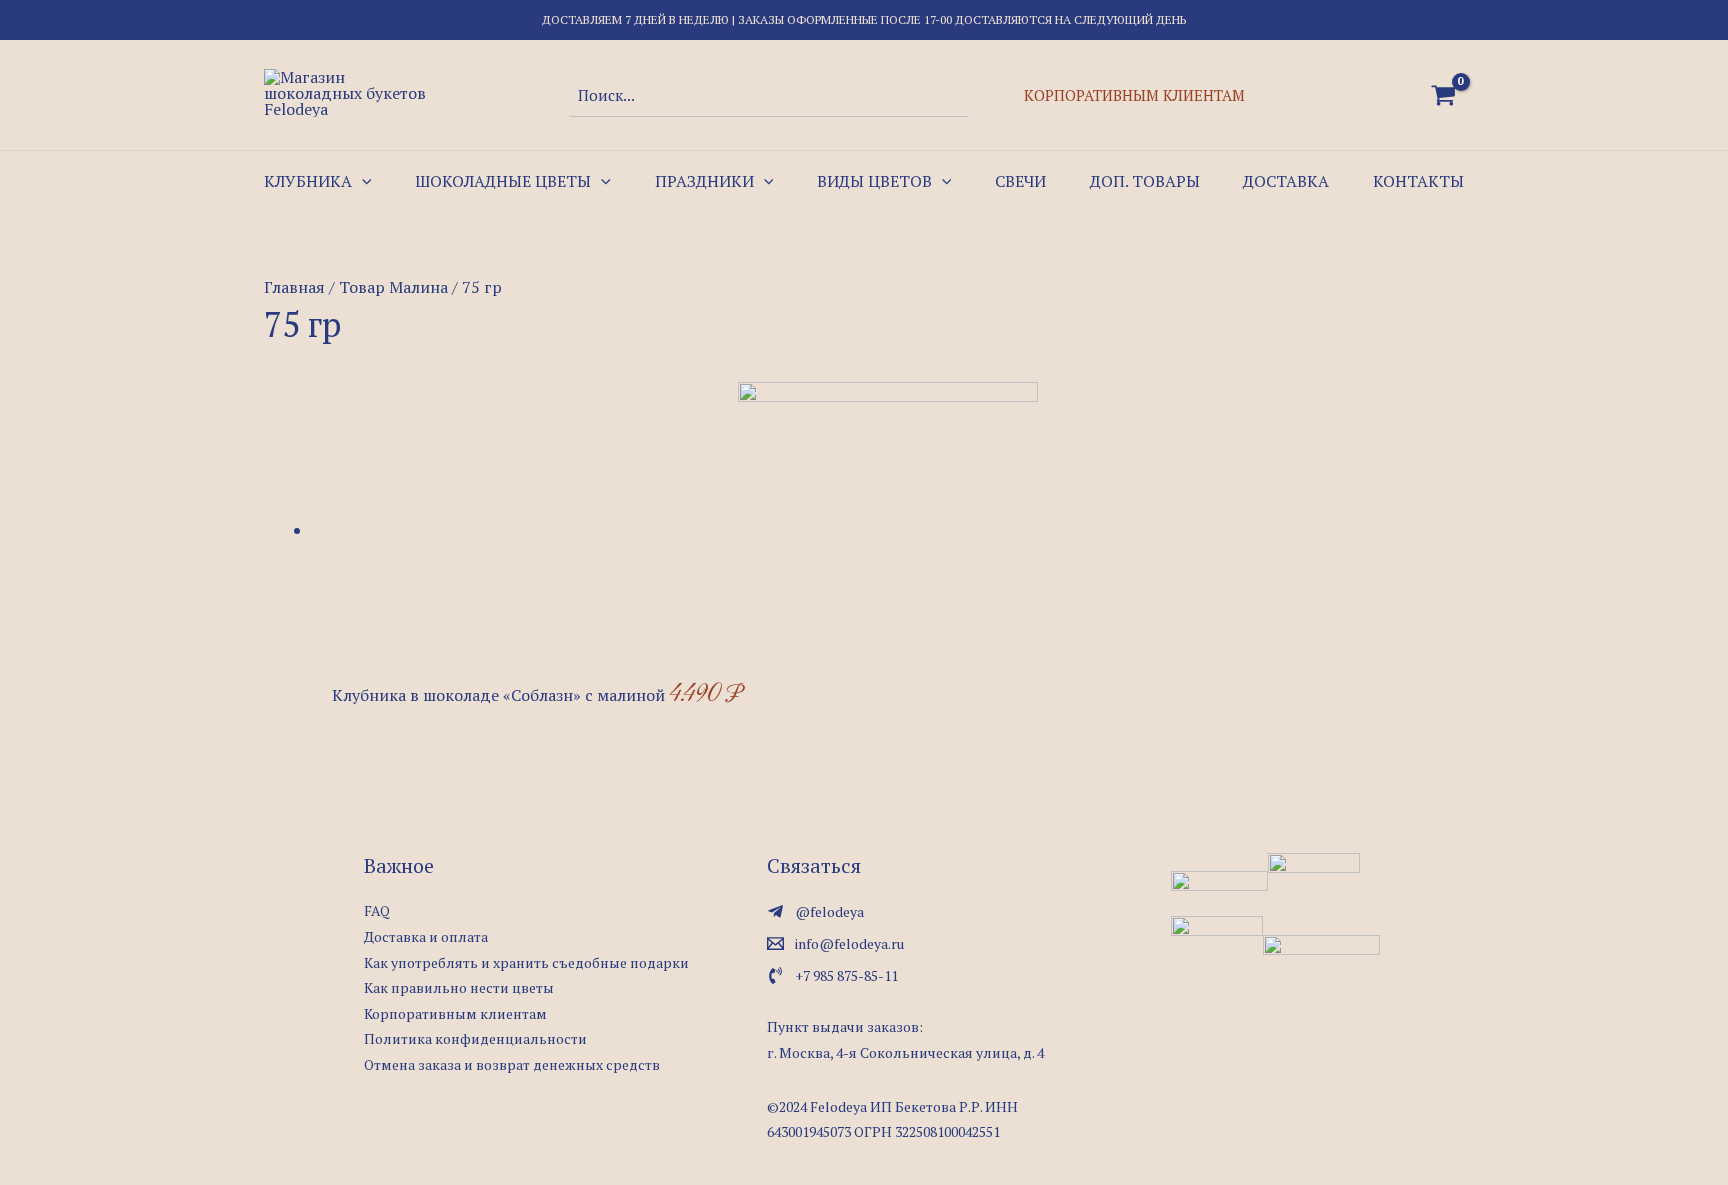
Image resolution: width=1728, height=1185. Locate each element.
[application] (362, 181)
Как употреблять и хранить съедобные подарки (526, 962)
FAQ (377, 910)
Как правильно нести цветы (459, 987)
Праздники (704, 181)
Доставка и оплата (426, 936)
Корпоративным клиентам (1134, 95)
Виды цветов (874, 181)
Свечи (1020, 181)
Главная (294, 287)
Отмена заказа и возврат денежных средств (512, 1064)
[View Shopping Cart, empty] (1443, 95)
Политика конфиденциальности (475, 1038)
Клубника (308, 181)
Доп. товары (1145, 181)
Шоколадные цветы (503, 181)
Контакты (1418, 181)
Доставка (1286, 181)
